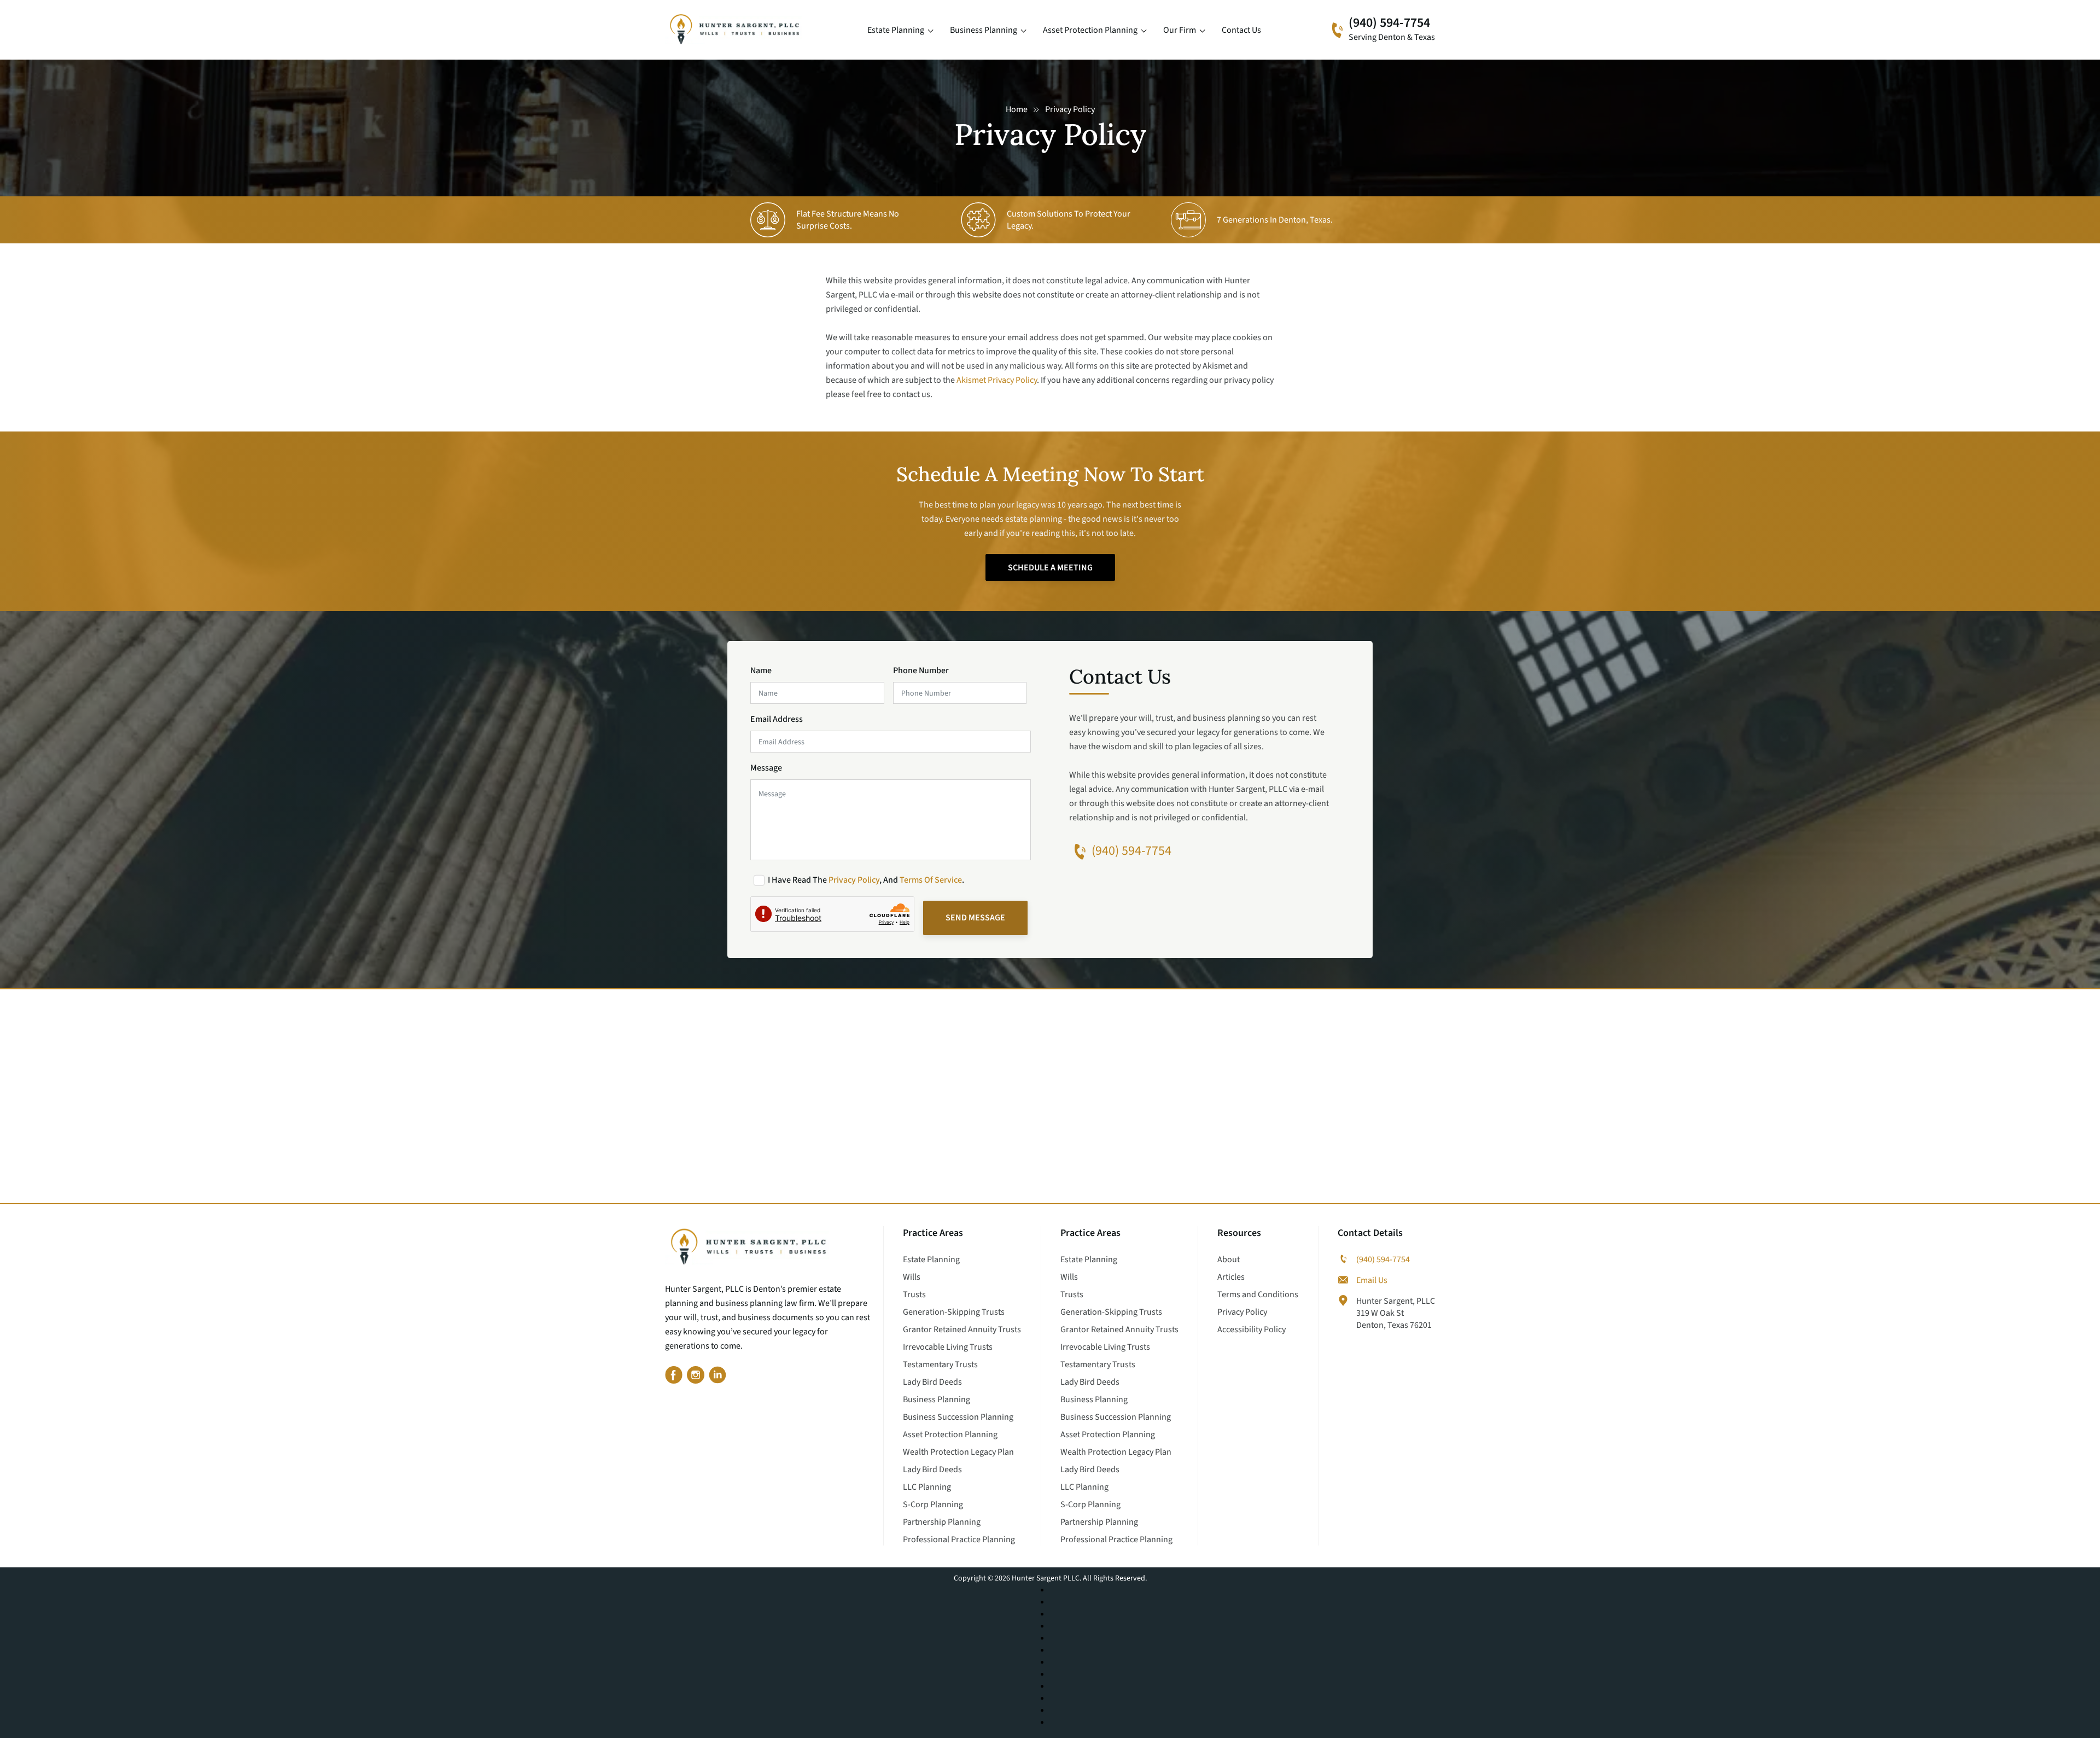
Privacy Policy (854, 880)
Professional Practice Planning (959, 1539)
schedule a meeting (1050, 568)
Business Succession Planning (958, 1417)
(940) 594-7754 (1389, 23)
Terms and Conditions (1258, 1294)
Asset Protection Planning (1090, 30)
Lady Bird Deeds (932, 1382)
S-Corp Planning (933, 1504)
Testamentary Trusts (940, 1364)
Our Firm (1180, 30)
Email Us (1372, 1280)
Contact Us (1241, 30)
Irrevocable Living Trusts (948, 1347)
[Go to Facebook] (674, 1377)
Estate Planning (896, 30)
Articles (1231, 1277)
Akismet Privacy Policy (997, 380)
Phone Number (921, 670)
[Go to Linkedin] (717, 1377)
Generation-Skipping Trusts (954, 1312)
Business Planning (984, 30)
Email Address (777, 719)
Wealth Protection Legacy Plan (958, 1452)
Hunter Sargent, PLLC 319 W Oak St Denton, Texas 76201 (1396, 1313)
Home (1017, 109)
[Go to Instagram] (696, 1377)
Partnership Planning (942, 1522)
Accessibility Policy (1252, 1329)
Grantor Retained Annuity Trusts (962, 1329)
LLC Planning (927, 1487)
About (1229, 1259)
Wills (912, 1277)
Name (761, 670)
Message (766, 768)
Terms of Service (931, 880)
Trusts (914, 1294)
